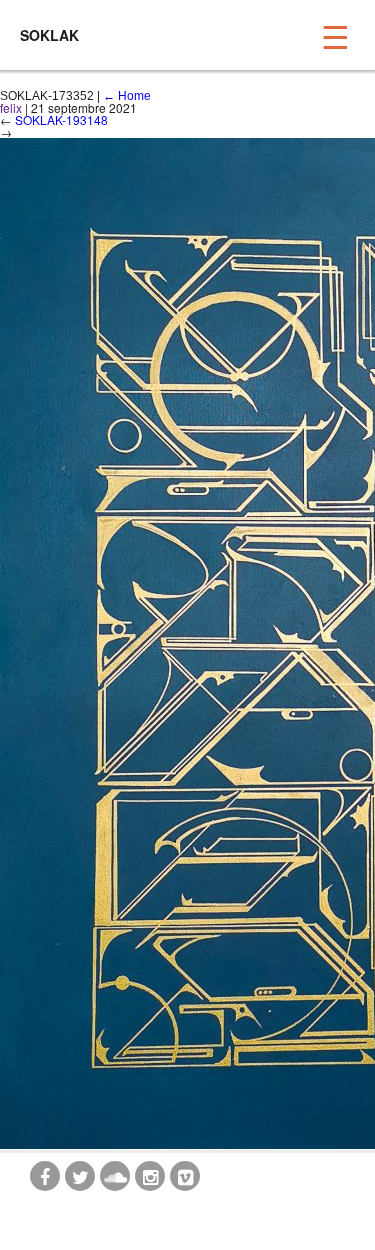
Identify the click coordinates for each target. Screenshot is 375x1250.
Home (127, 96)
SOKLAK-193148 (61, 119)
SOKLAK (49, 35)
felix (11, 107)
